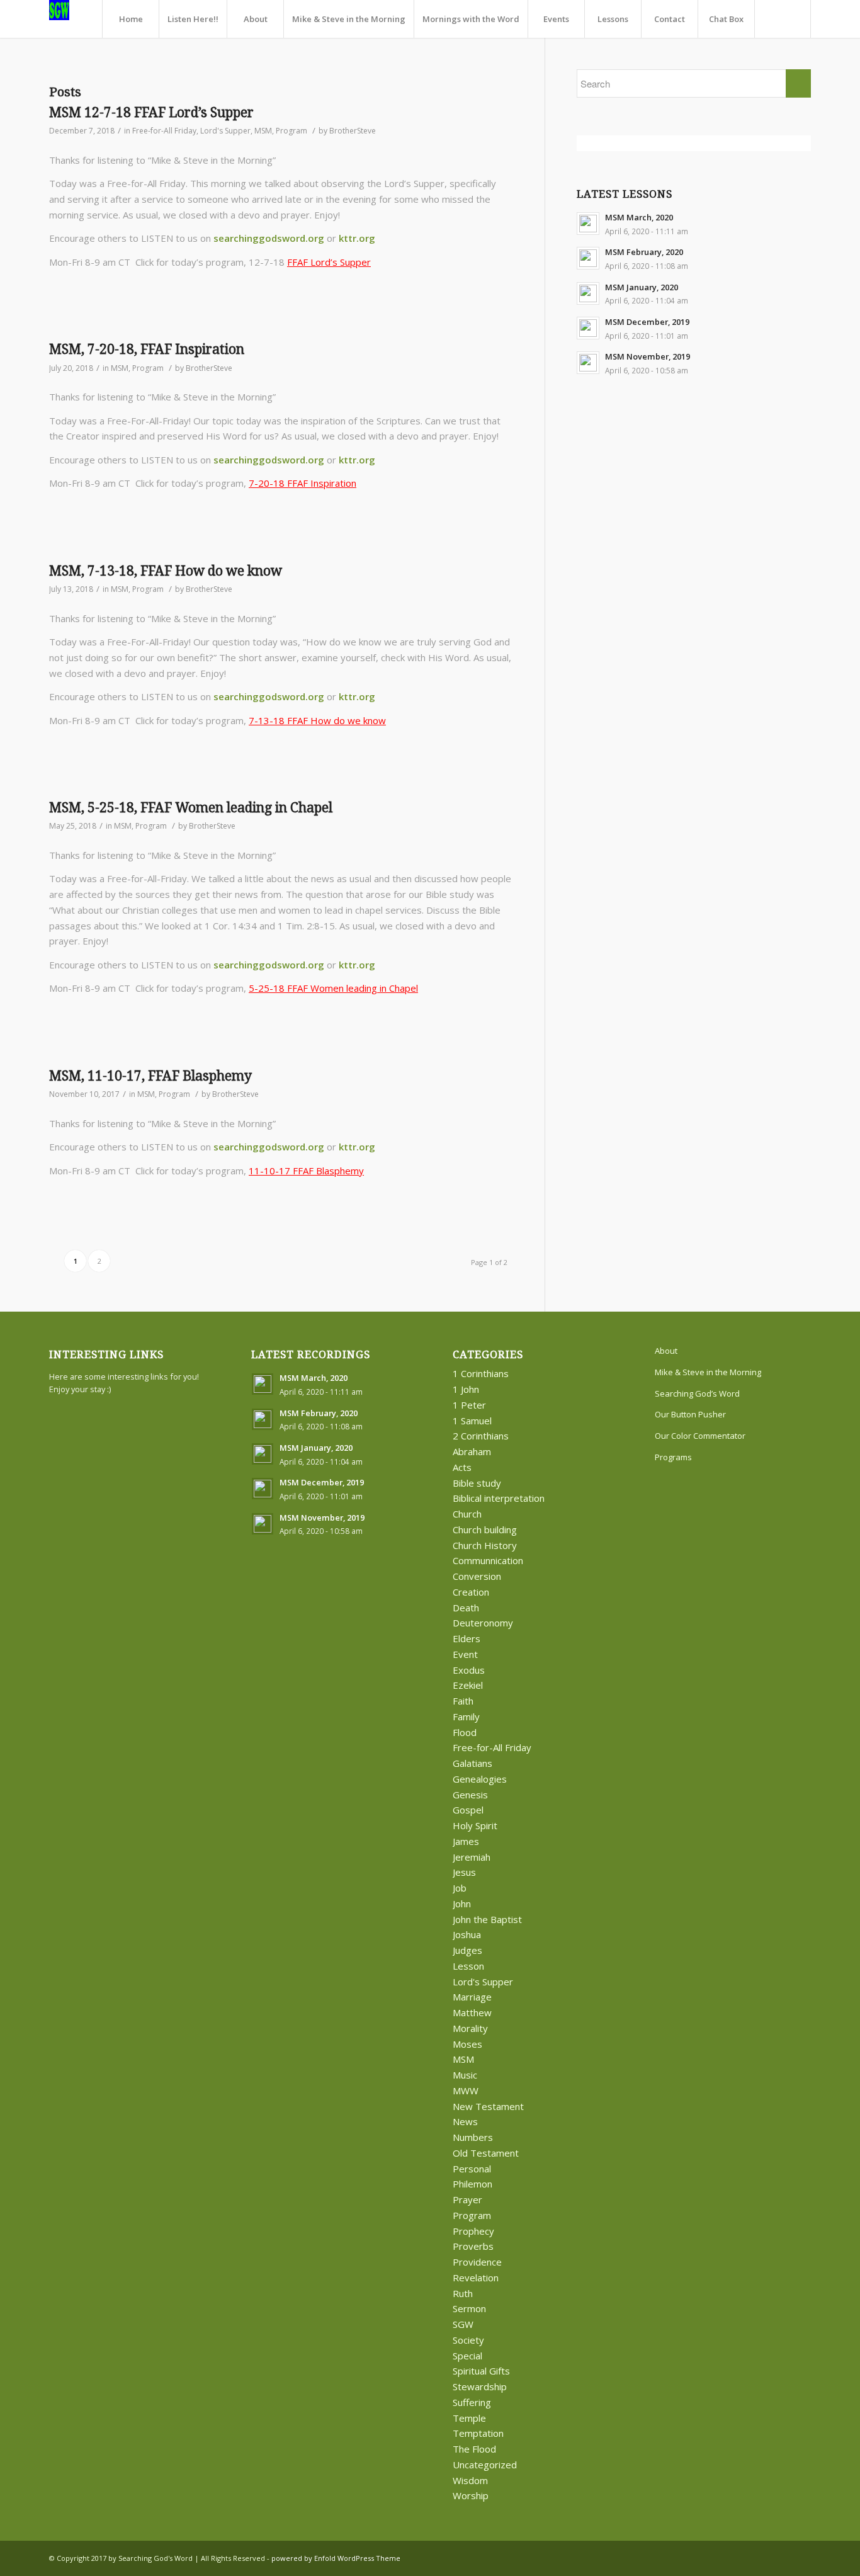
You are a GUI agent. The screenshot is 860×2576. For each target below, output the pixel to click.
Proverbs (473, 2246)
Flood (465, 1732)
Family (466, 1716)
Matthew (472, 2012)
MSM (263, 131)
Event (465, 1654)
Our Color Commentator (700, 1436)
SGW (463, 2324)
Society (468, 2340)
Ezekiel (468, 1685)
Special (467, 2356)
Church (467, 1514)
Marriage (472, 1997)
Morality (470, 2028)
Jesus (464, 1872)
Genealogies (480, 1779)
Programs (673, 1457)
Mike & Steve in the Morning (708, 1372)
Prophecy (473, 2231)
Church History (485, 1545)
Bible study (477, 1483)
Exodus (469, 1670)
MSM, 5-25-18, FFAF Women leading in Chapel (191, 808)
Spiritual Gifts (481, 2371)
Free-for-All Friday (164, 131)
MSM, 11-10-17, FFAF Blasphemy (150, 1076)
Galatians (472, 1763)
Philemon (472, 2184)
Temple (469, 2418)
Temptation (478, 2433)
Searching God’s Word (697, 1393)
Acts (462, 1467)
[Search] (783, 19)
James (466, 1841)
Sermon (469, 2308)
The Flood (474, 2449)
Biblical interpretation (499, 1498)
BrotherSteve (353, 131)
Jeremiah (472, 1857)
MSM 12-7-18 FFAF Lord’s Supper (151, 112)
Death (466, 1608)
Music (465, 2075)
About (666, 1351)
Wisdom (470, 2480)
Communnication (488, 1560)
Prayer (467, 2199)
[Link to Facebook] (783, 2557)
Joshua (467, 1934)
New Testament (488, 2106)
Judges (467, 1950)
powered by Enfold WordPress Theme (336, 2558)
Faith (463, 1701)
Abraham (472, 1451)
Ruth (463, 2293)
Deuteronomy (483, 1623)
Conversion (477, 1576)
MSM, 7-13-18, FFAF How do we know (166, 571)
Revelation (476, 2278)
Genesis (470, 1795)
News (465, 2121)
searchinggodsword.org (269, 238)
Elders (467, 1638)
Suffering (472, 2402)
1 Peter (469, 1405)
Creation (471, 1592)
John (462, 1904)
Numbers (473, 2137)
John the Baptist (487, 1919)
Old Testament (486, 2153)
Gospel (468, 1810)
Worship (471, 2495)
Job (460, 1888)
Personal (472, 2169)
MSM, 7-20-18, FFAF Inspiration (147, 349)
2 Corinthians (481, 1436)
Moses (467, 2044)
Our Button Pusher (690, 1414)
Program (291, 131)
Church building (485, 1529)
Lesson (468, 1966)
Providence (477, 2262)
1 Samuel (472, 1421)
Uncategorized (485, 2465)
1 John (466, 1389)
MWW (466, 2091)
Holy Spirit (475, 1825)
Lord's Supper (225, 131)
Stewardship (480, 2386)
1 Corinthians (481, 1373)
